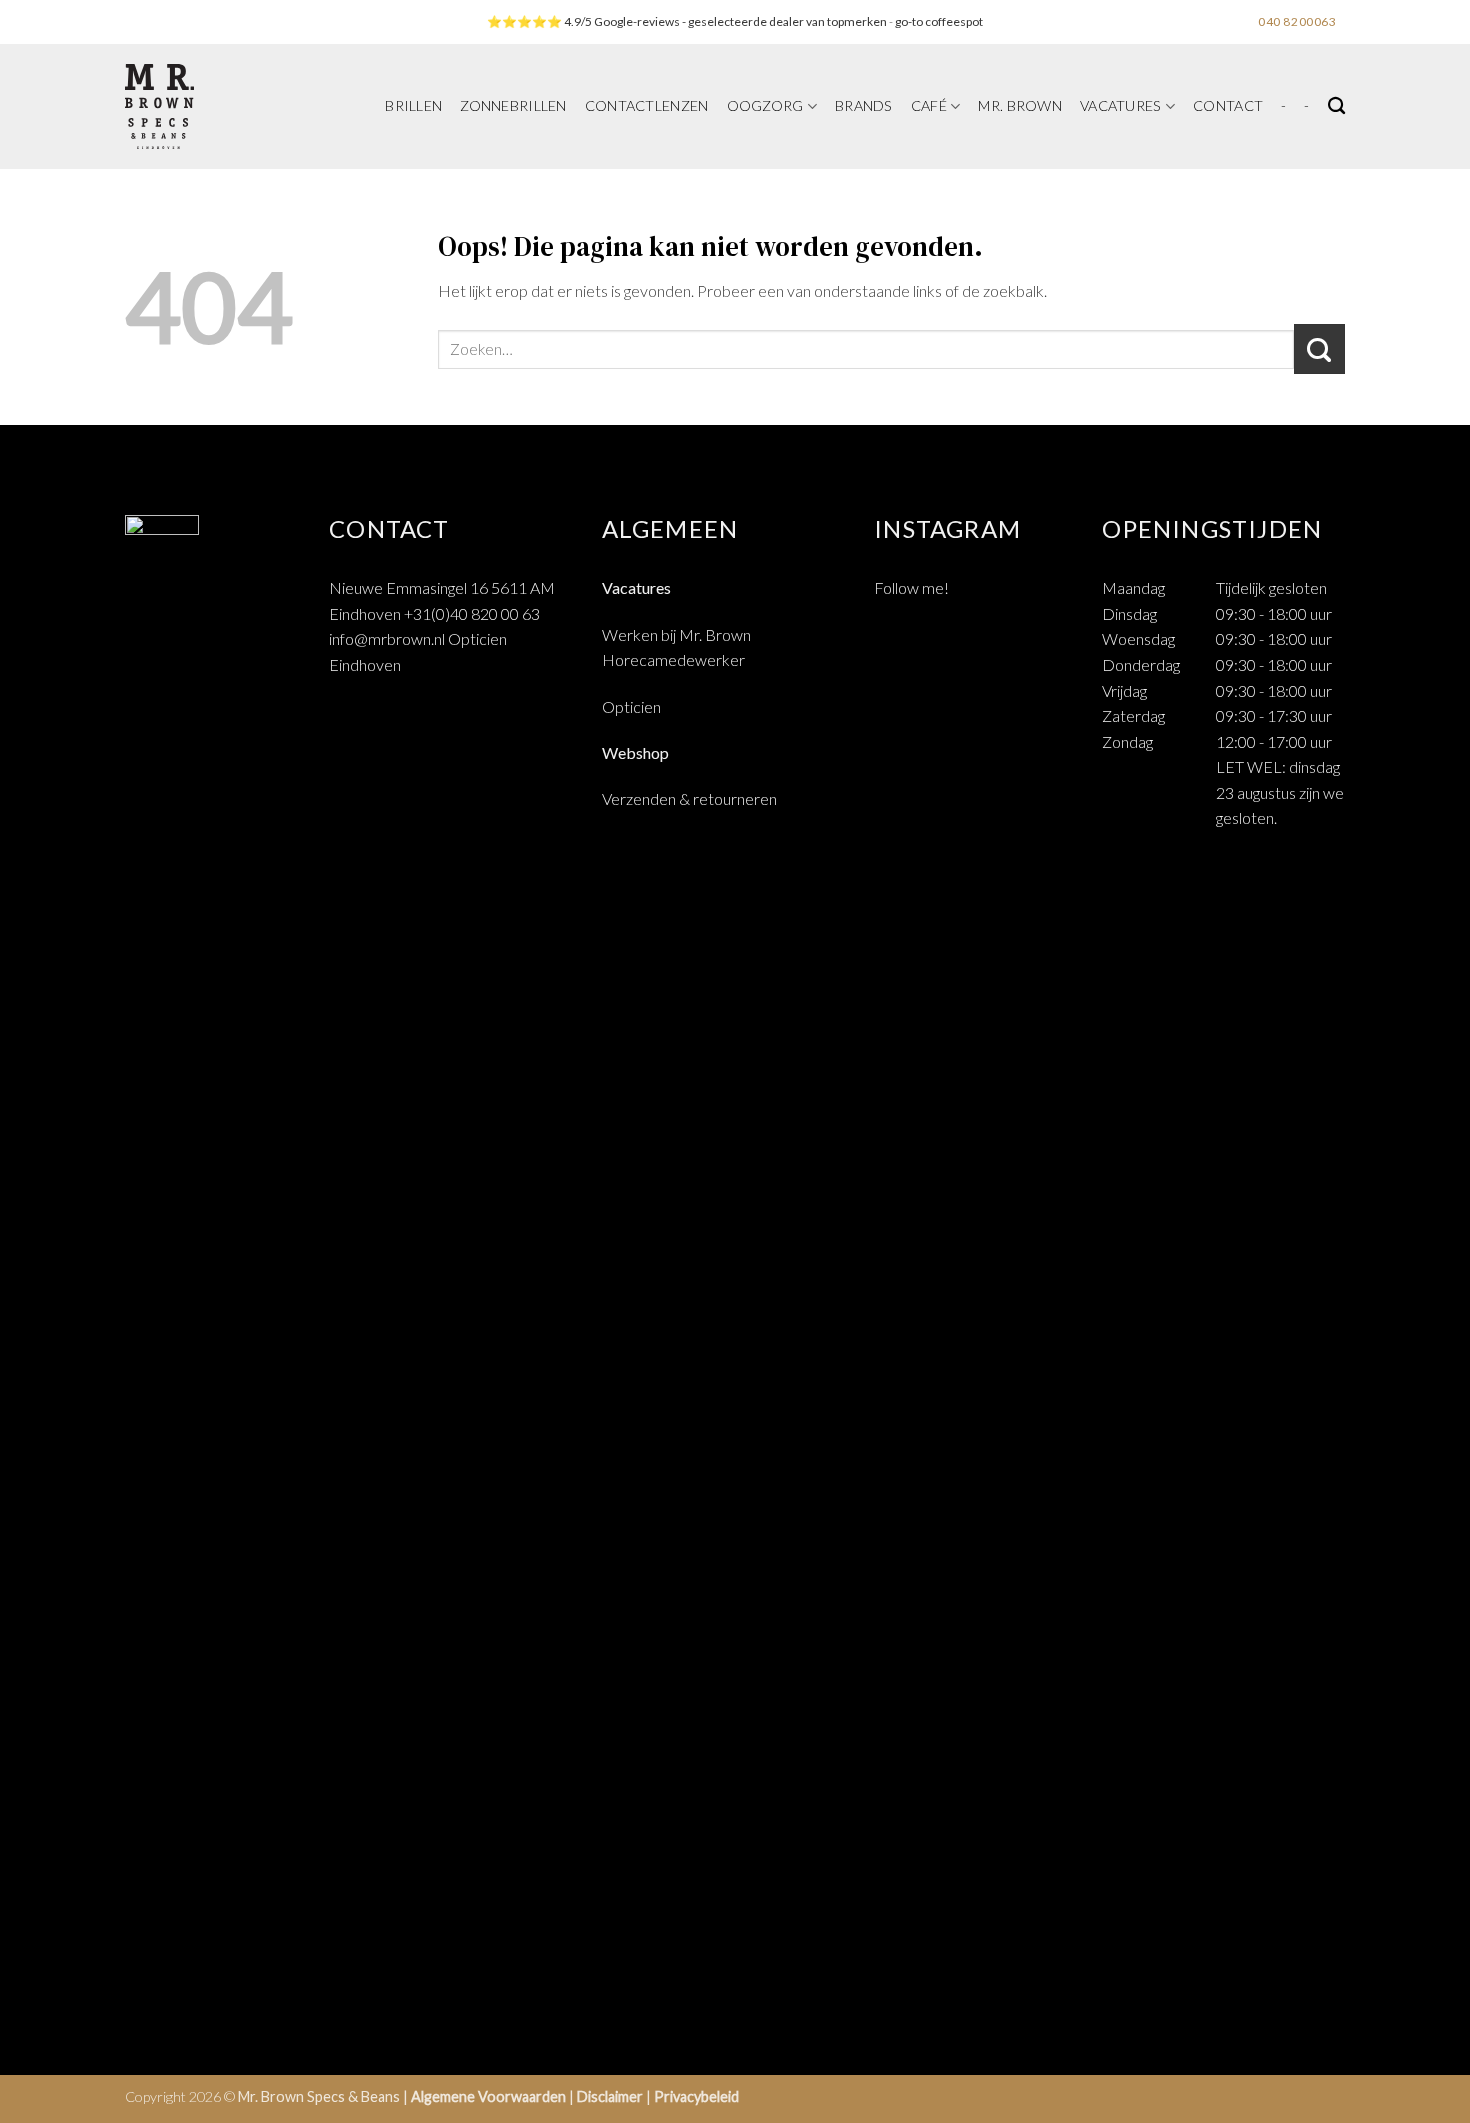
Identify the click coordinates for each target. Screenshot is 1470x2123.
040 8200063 (1297, 21)
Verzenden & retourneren (689, 798)
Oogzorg (765, 105)
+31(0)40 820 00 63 (472, 613)
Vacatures (1121, 105)
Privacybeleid (696, 2096)
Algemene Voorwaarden (488, 2096)
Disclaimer (610, 2096)
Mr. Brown (1020, 105)
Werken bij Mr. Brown (676, 634)
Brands (864, 105)
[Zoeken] (1336, 106)
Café (929, 105)
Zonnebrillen (513, 105)
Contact (1228, 105)
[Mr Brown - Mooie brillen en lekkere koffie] (214, 106)
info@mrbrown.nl (387, 638)
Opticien (631, 706)
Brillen (413, 105)
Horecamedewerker (673, 659)
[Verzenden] (1319, 349)
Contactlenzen (647, 105)
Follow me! (911, 587)
